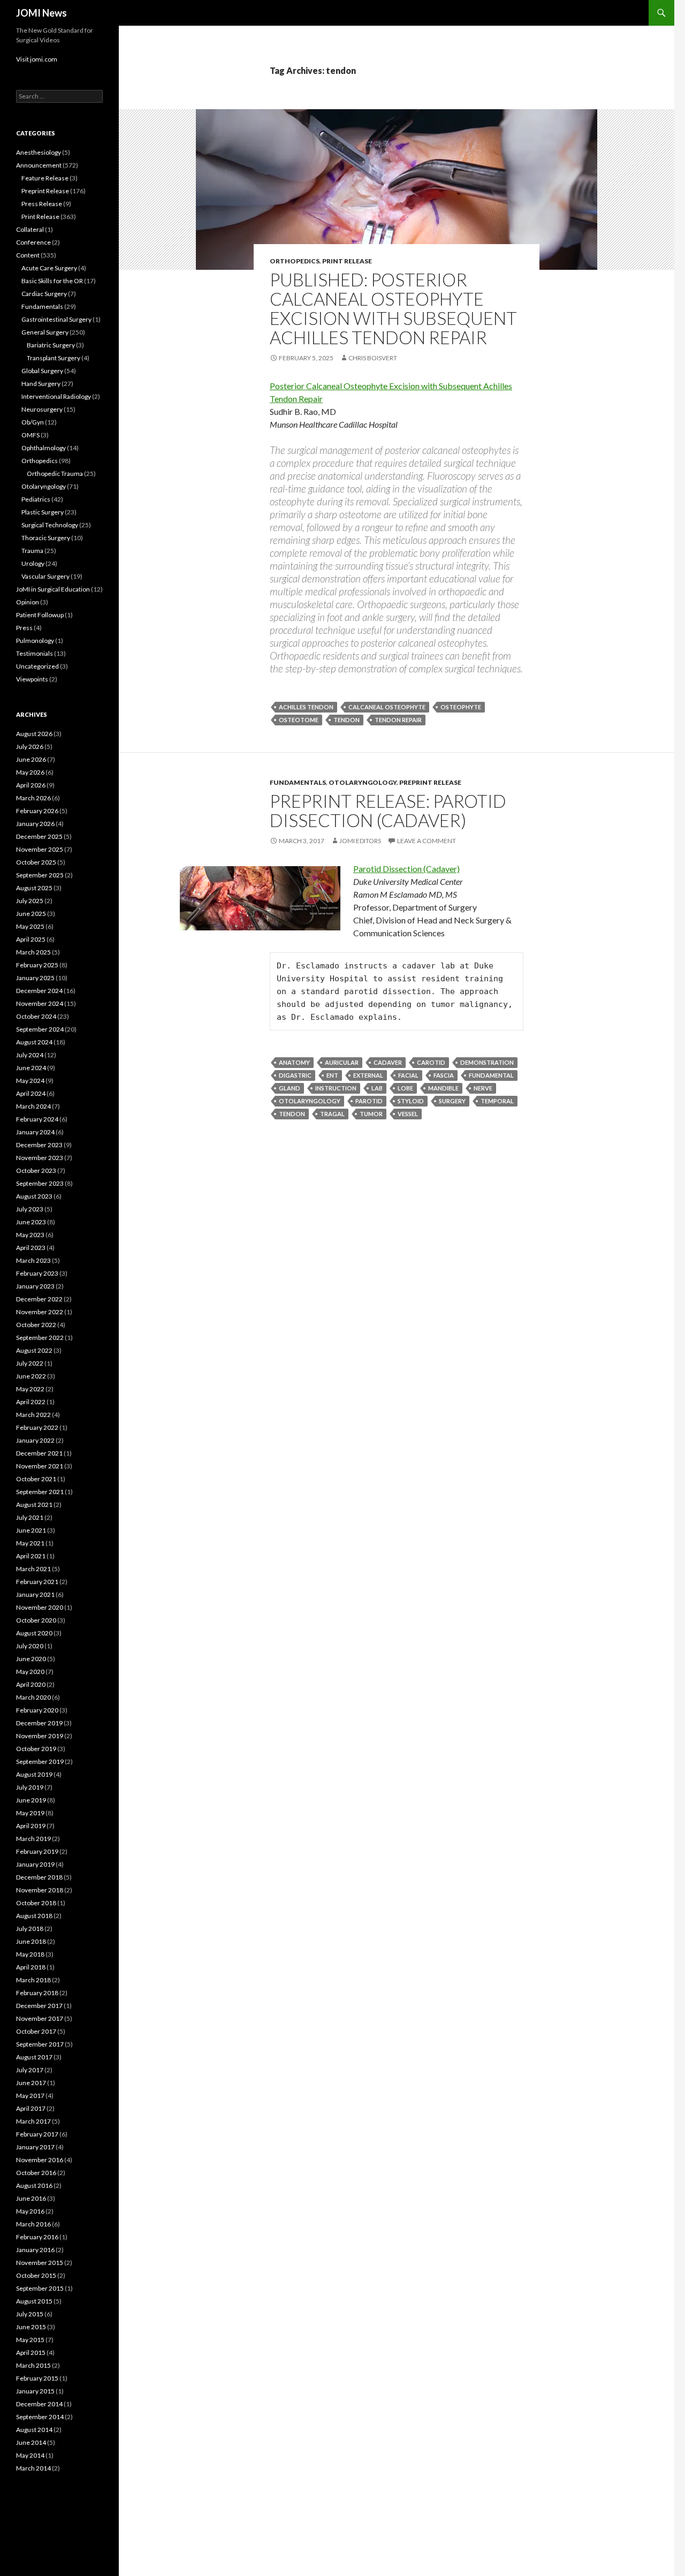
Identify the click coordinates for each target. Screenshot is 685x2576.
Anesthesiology (39, 152)
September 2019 (40, 1761)
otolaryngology (310, 1101)
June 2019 (31, 1800)
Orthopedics (295, 261)
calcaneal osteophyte (387, 707)
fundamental (491, 1075)
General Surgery (45, 332)
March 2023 (33, 1260)
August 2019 (34, 1774)
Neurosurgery (42, 409)
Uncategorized (37, 666)
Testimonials (35, 653)
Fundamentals (298, 782)
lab (377, 1088)
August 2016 (34, 2185)
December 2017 (39, 2006)
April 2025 (31, 939)
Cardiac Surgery (44, 294)
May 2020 (30, 1672)
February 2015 (37, 2378)
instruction (336, 1088)
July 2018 (30, 1929)
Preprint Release (430, 782)
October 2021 (36, 1479)
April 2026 (31, 785)
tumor (371, 1114)
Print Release (347, 261)
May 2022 (30, 1389)
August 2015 (34, 2301)
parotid (369, 1101)
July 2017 (30, 2070)
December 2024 (39, 991)
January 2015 (35, 2391)
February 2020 (37, 1710)
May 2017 (30, 2096)
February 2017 (37, 2134)
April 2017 (31, 2108)
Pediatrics (36, 499)
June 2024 (31, 1068)
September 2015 (40, 2288)
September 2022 (40, 1338)
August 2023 (34, 1196)
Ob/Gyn (33, 422)
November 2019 (40, 1736)
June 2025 (31, 914)
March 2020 (33, 1697)
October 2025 (36, 862)
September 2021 (40, 1492)
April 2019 (31, 1826)
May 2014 (30, 2455)
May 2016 (30, 2211)
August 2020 (34, 1633)
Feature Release (45, 178)
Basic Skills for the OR (52, 281)
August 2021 (34, 1505)
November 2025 (40, 849)
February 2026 (37, 811)
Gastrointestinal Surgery (56, 319)
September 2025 (40, 875)
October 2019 (36, 1749)
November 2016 (40, 2160)
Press (24, 628)
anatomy (294, 1062)
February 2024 (37, 1119)
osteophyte (461, 707)
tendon (347, 720)
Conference (33, 242)
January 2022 (35, 1440)
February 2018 (37, 1993)
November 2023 (40, 1158)
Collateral (30, 229)
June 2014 (31, 2442)
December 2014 (39, 2404)
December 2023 (39, 1145)
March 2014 (33, 2468)
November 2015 (40, 2263)
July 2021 (30, 1517)
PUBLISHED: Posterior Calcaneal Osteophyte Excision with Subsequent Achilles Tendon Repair (393, 308)
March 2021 (33, 1569)
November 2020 (40, 1607)
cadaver (388, 1062)
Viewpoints (32, 679)
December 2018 (39, 1877)
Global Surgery (42, 371)
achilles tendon (306, 707)
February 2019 (37, 1851)
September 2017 (40, 2044)
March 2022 (33, 1415)
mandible (443, 1088)
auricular (342, 1062)
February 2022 (37, 1427)
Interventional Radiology (56, 396)
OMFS (31, 435)
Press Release (42, 204)
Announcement (39, 165)
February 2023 (37, 1273)
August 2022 (34, 1350)
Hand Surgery (41, 384)
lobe (405, 1088)
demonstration (487, 1062)
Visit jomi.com (37, 59)
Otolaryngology (363, 782)
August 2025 (34, 888)
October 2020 (36, 1620)
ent (332, 1075)
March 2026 (33, 798)
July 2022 (30, 1363)
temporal (497, 1101)
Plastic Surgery (43, 512)
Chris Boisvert (373, 358)
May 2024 (30, 1081)
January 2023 (35, 1286)
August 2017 (34, 2057)
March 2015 (33, 2365)
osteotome (299, 720)
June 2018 (31, 1941)
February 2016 (37, 2237)
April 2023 (31, 1248)
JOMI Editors (360, 841)
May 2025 (30, 926)
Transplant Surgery (54, 358)
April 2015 (31, 2353)
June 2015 (31, 2327)
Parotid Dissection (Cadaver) (406, 869)
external (368, 1075)
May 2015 (30, 2340)
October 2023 (36, 1170)
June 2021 (31, 1530)
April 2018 (31, 1967)
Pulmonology (35, 641)
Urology (33, 563)
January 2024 (35, 1132)
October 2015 (36, 2275)
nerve (483, 1088)
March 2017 (33, 2121)
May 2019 (30, 1813)
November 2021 (40, 1466)
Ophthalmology (44, 448)
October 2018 (36, 1903)
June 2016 (31, 2198)
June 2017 (31, 2083)
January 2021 (35, 1594)
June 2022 (31, 1376)
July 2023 (30, 1209)
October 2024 (36, 1016)
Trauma (32, 551)
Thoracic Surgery (46, 538)
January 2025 (35, 978)
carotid (431, 1062)
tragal (332, 1114)
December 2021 (39, 1453)
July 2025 (30, 901)
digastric (295, 1075)
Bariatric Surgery (51, 345)
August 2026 (34, 734)
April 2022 (31, 1402)
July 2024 (30, 1055)
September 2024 (40, 1029)
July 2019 (30, 1787)
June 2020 (31, 1659)
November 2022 (40, 1312)
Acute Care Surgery (49, 268)
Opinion (28, 602)
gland (290, 1088)
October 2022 (36, 1325)
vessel (408, 1114)
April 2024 (31, 1093)
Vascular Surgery (45, 576)
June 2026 (31, 759)
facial (408, 1075)
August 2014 (34, 2430)
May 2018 (30, 1954)
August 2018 (34, 1916)
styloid (411, 1101)
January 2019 (35, 1864)
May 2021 (30, 1543)
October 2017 (36, 2031)
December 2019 (39, 1723)
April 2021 (31, 1556)
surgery (452, 1101)
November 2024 (40, 1003)
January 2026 (35, 824)
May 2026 (30, 772)
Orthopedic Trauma (55, 473)
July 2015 (30, 2314)
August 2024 (34, 1042)
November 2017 (40, 2018)
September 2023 (40, 1183)
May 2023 (30, 1235)
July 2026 (30, 747)
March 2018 (33, 1980)
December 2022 (39, 1299)
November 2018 (40, 1890)
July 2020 (30, 1646)
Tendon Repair (398, 720)
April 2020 (31, 1684)
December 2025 (39, 836)
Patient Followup (40, 615)
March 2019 (33, 1839)
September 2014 (40, 2417)
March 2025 (33, 952)
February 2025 (37, 965)
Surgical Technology (50, 525)
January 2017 (35, 2147)
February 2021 (37, 1582)
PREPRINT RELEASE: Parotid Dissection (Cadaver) (388, 810)
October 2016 (36, 2173)
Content (28, 255)
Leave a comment (427, 841)
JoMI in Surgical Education (53, 589)
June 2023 (31, 1222)
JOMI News (41, 13)
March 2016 (33, 2224)
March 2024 (33, 1106)
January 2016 (35, 2250)
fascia (444, 1075)
